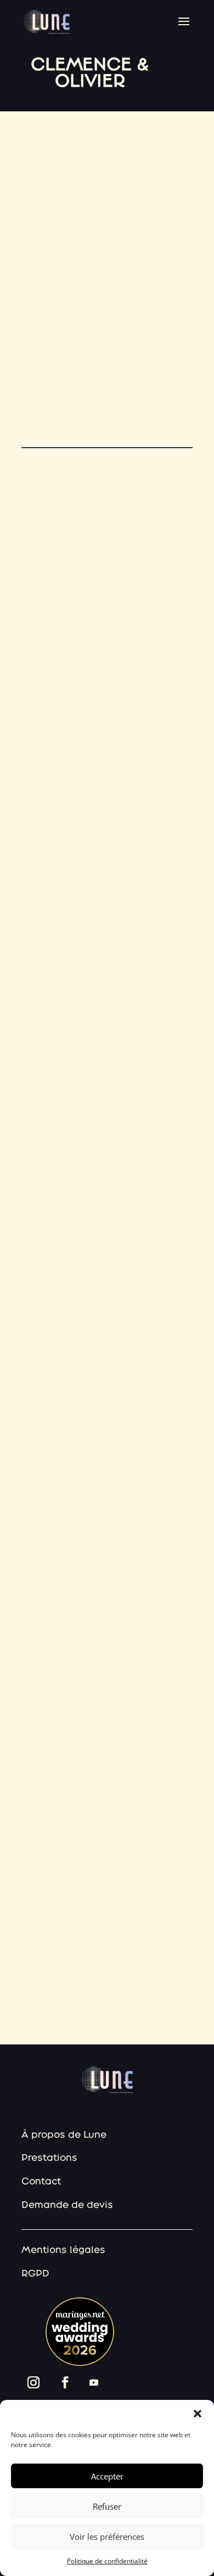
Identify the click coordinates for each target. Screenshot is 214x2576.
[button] (198, 2414)
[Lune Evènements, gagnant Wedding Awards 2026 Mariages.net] (75, 2363)
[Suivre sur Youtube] (94, 2382)
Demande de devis (67, 2204)
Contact (41, 2181)
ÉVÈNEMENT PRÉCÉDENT (56, 1963)
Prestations (49, 2157)
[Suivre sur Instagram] (33, 2382)
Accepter (107, 2476)
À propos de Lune (64, 2134)
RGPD (35, 2273)
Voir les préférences (107, 2537)
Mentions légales (63, 2249)
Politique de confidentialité (107, 2561)
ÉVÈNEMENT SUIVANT (158, 1963)
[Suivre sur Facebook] (65, 2382)
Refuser (107, 2506)
